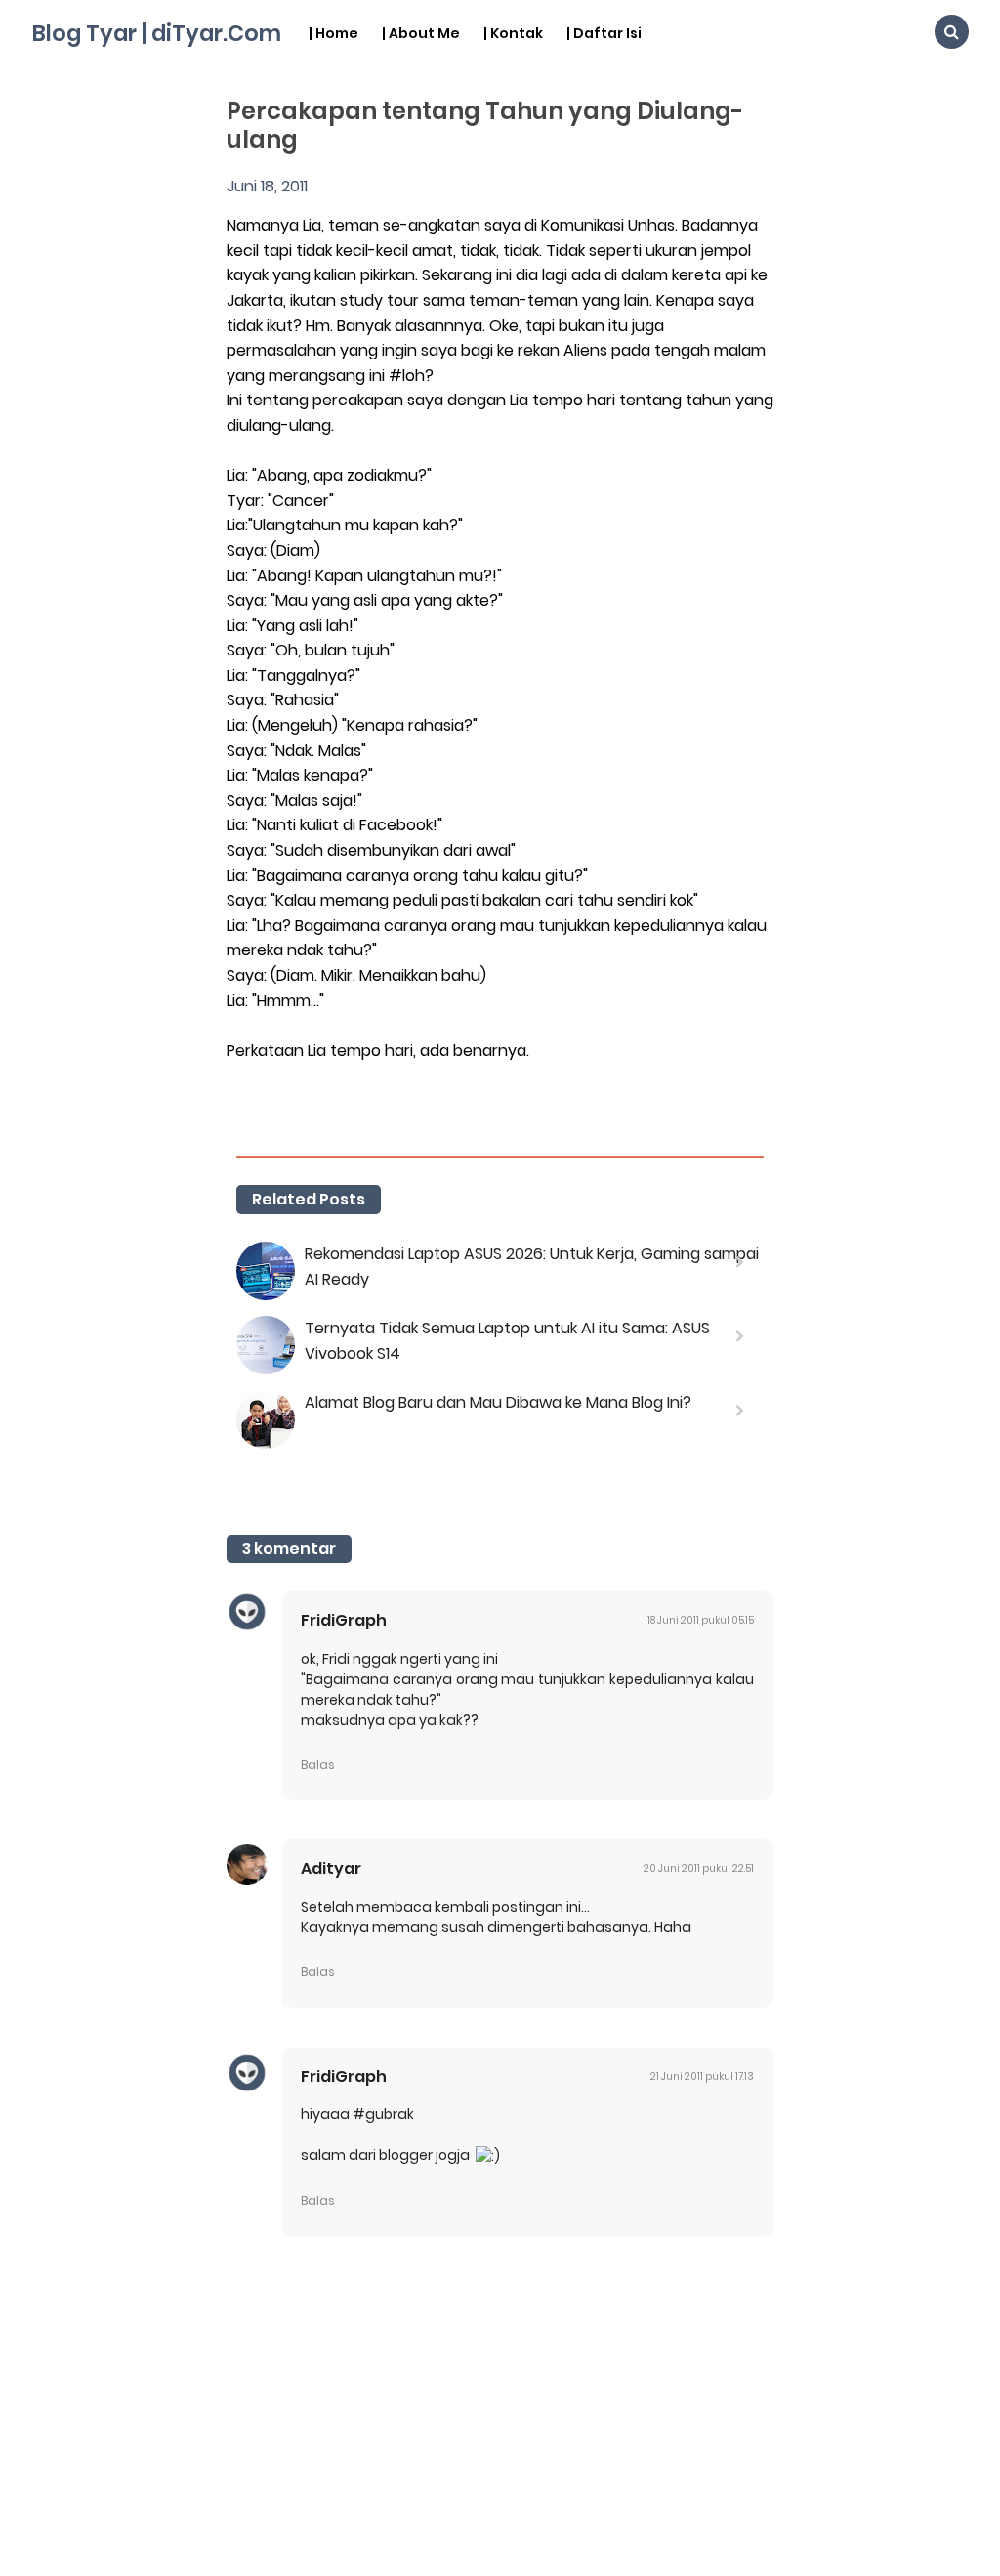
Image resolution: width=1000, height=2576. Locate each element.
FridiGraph (344, 1620)
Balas (318, 1765)
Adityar (331, 1868)
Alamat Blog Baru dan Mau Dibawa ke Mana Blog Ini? (498, 1402)
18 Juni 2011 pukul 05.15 (701, 1620)
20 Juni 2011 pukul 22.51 (699, 1868)
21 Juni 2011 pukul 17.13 (702, 2076)
